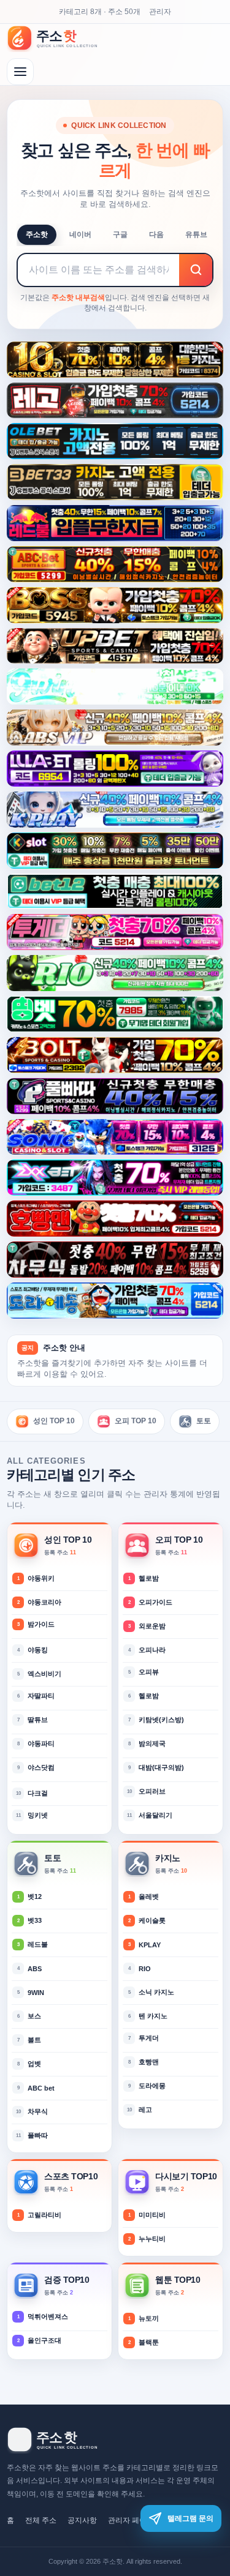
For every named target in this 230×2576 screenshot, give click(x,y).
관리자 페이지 (131, 2520)
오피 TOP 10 (136, 1421)
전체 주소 (41, 2520)
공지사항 (82, 2520)
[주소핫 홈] (59, 38)
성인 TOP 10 (54, 1421)
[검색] (196, 270)
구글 (120, 234)
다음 (156, 234)
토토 (204, 1421)
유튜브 (196, 234)
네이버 (80, 234)
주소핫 (37, 234)
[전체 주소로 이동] (20, 72)
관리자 (160, 12)
